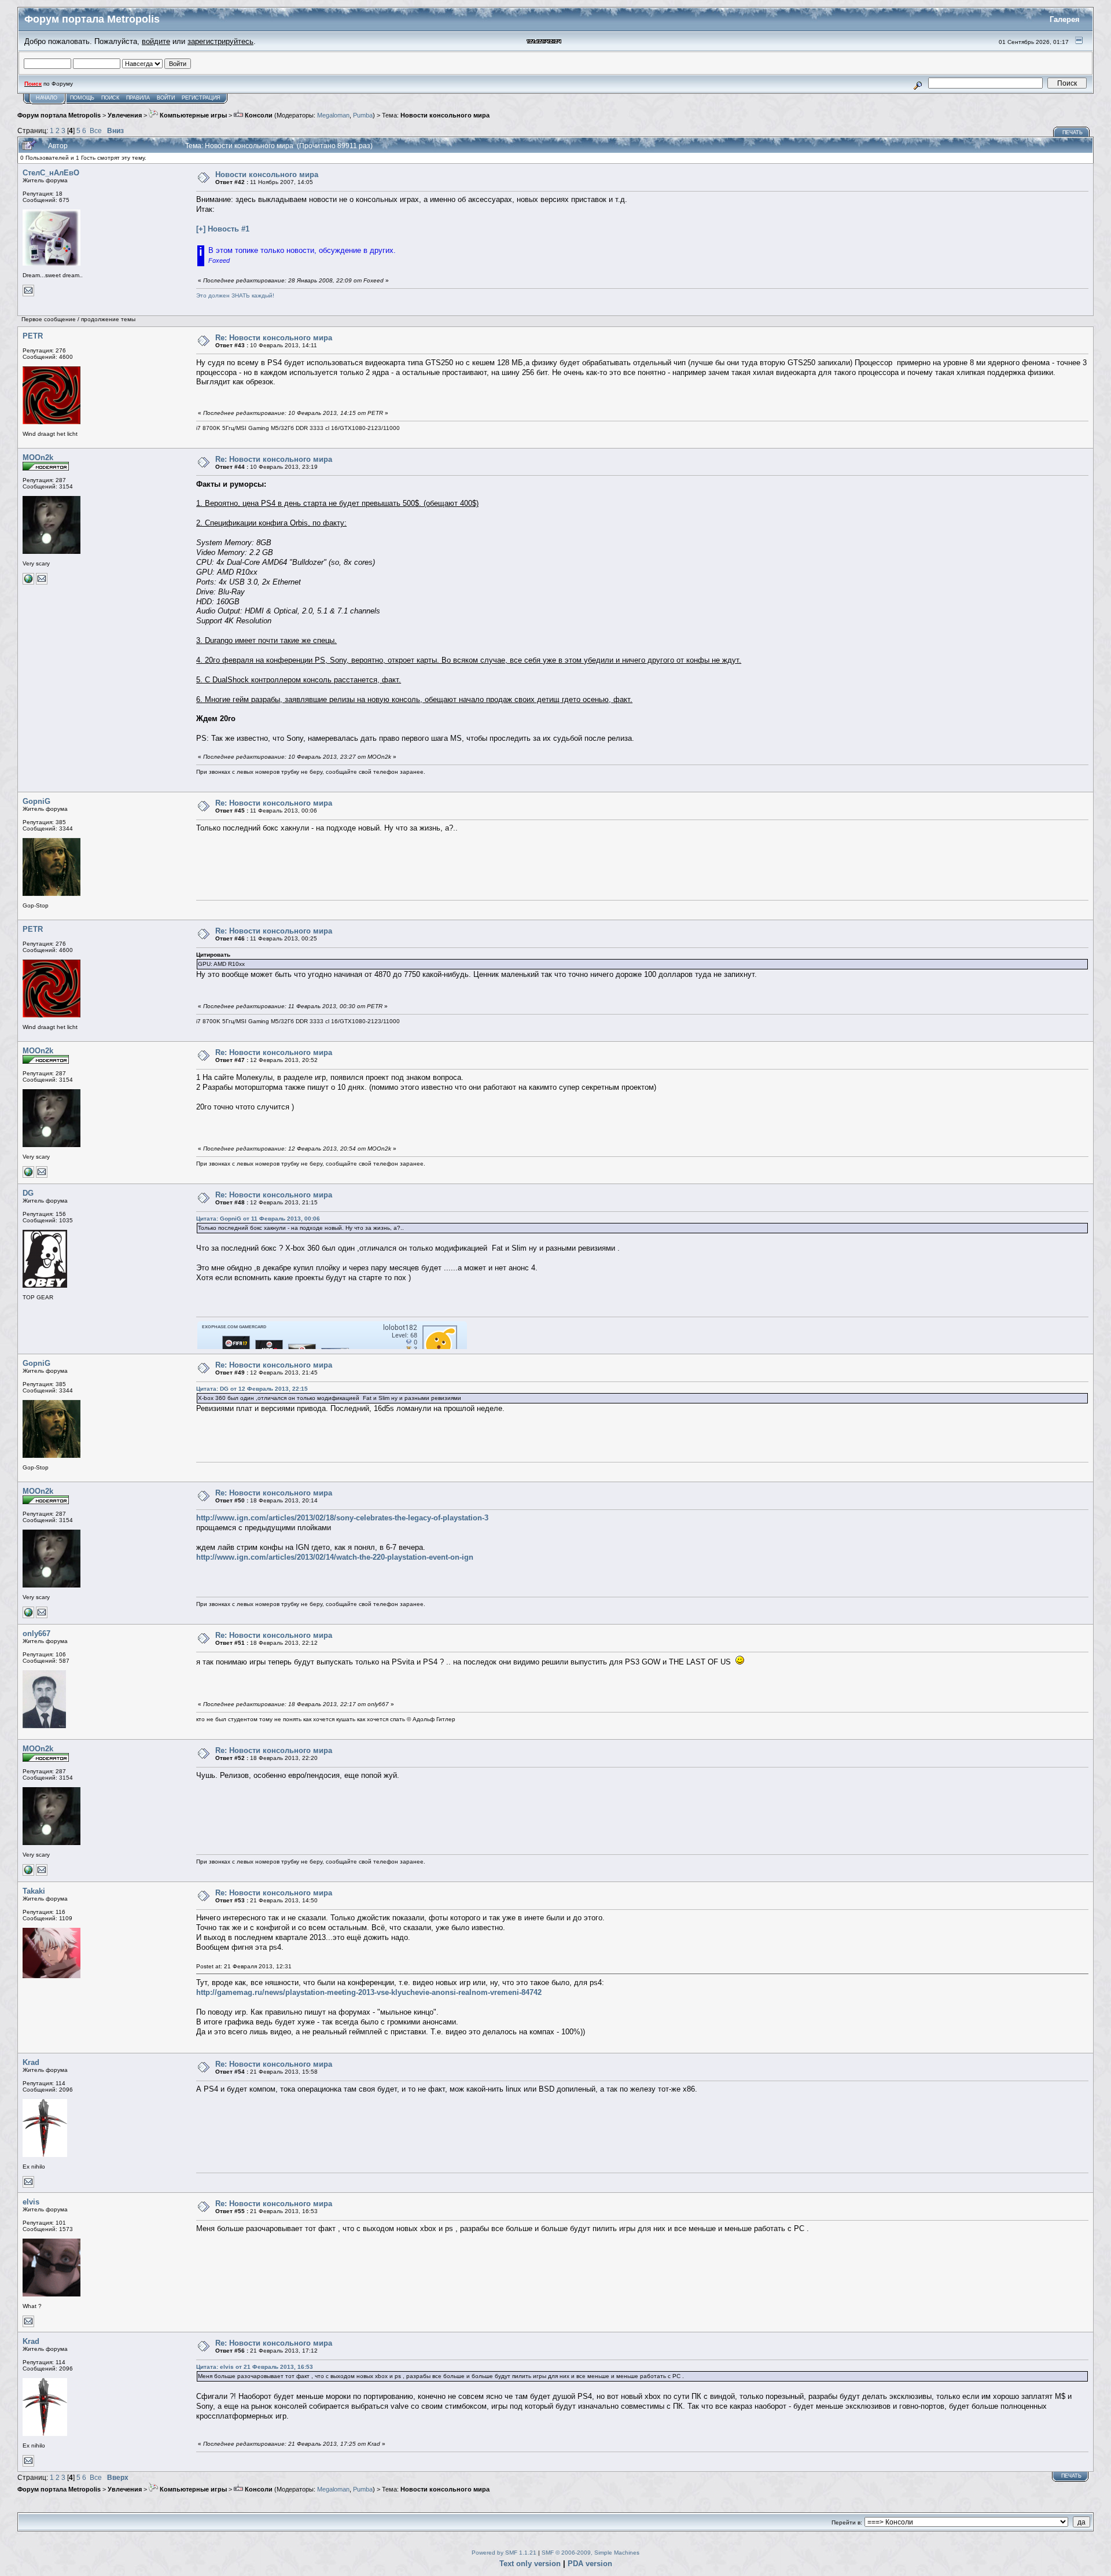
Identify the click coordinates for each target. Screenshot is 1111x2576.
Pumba (363, 115)
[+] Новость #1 (223, 229)
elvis (31, 2202)
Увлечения (125, 115)
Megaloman (333, 115)
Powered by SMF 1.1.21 (504, 2553)
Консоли (258, 115)
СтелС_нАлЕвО (51, 173)
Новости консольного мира (445, 115)
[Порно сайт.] (28, 583)
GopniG (36, 801)
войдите (156, 41)
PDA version (590, 2564)
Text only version (530, 2564)
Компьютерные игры (192, 115)
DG (28, 1193)
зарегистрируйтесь (220, 41)
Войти (166, 98)
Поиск (110, 98)
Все (96, 131)
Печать (1073, 133)
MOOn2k (38, 457)
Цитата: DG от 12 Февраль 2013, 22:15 (252, 1389)
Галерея (1065, 19)
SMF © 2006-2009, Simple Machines (591, 2553)
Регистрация (201, 98)
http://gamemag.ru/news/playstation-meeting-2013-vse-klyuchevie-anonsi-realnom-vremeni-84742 (369, 1992)
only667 (36, 1634)
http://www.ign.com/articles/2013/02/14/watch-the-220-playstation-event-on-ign (335, 1557)
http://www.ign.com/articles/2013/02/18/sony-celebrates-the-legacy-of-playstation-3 (342, 1518)
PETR (33, 336)
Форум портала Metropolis (59, 115)
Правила (138, 98)
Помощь (82, 98)
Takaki (34, 1891)
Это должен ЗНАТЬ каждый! (235, 295)
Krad (31, 2062)
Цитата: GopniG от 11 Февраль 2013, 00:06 (258, 1219)
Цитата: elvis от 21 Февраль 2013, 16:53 (255, 2367)
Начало (47, 98)
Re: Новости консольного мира (274, 338)
